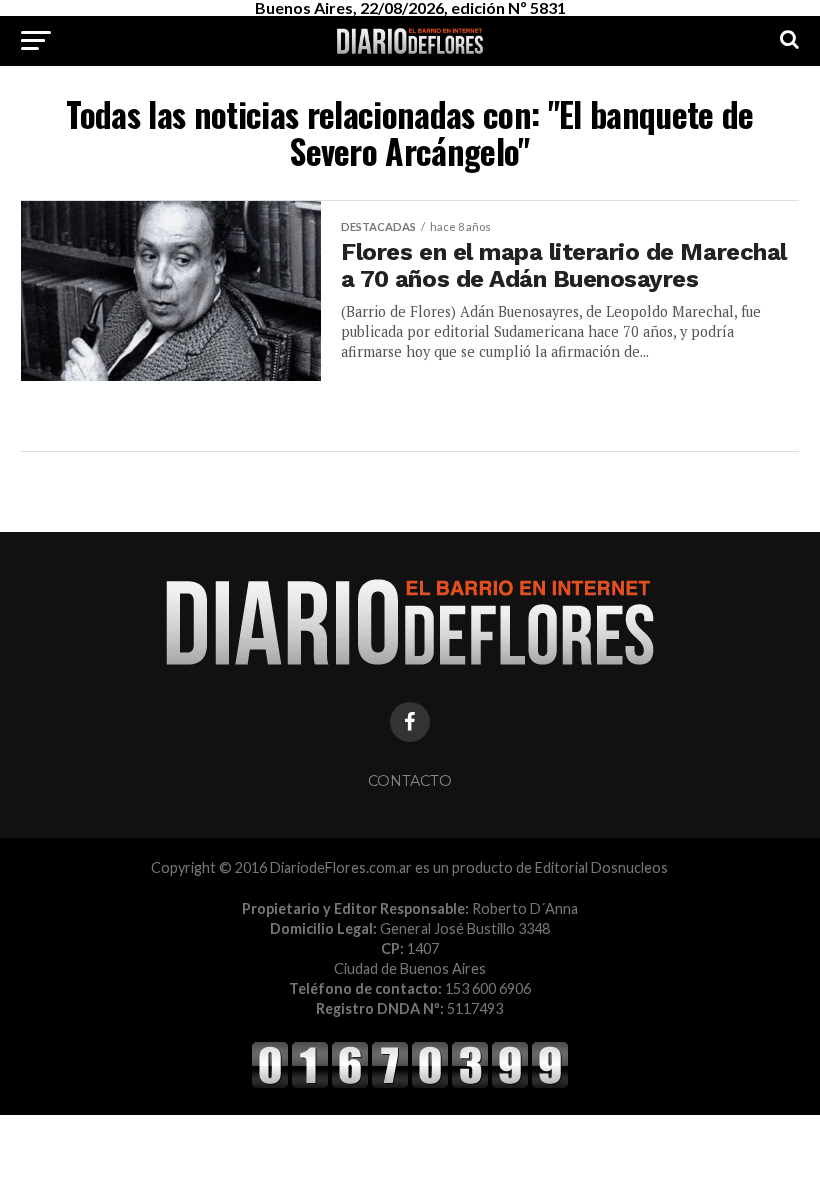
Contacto (410, 781)
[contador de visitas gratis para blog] (410, 1084)
